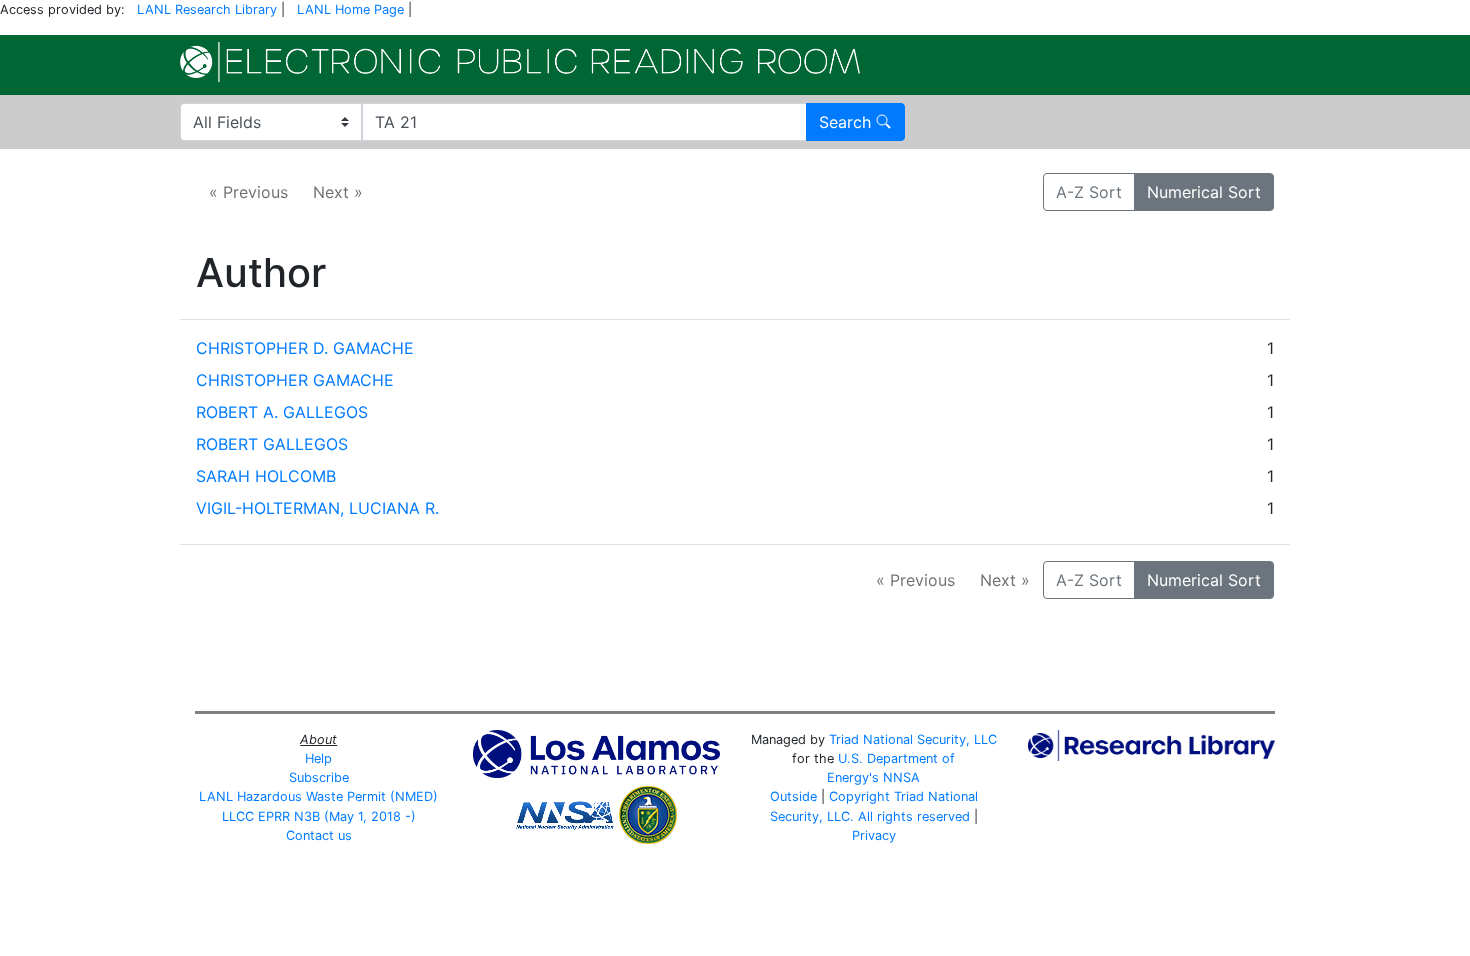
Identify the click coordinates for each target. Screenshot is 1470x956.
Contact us (319, 835)
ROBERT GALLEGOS (272, 444)
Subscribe (319, 777)
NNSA (901, 777)
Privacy (874, 835)
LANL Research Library (207, 9)
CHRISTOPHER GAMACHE (295, 380)
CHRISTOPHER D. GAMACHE (305, 348)
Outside (793, 796)
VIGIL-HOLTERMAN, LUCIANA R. (317, 508)
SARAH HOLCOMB (266, 476)
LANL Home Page (350, 9)
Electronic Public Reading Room (520, 62)
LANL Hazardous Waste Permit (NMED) (318, 796)
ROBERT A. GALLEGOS (282, 412)
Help (318, 758)
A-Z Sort (1089, 192)
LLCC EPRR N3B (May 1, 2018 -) (319, 816)
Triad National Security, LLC (913, 739)
